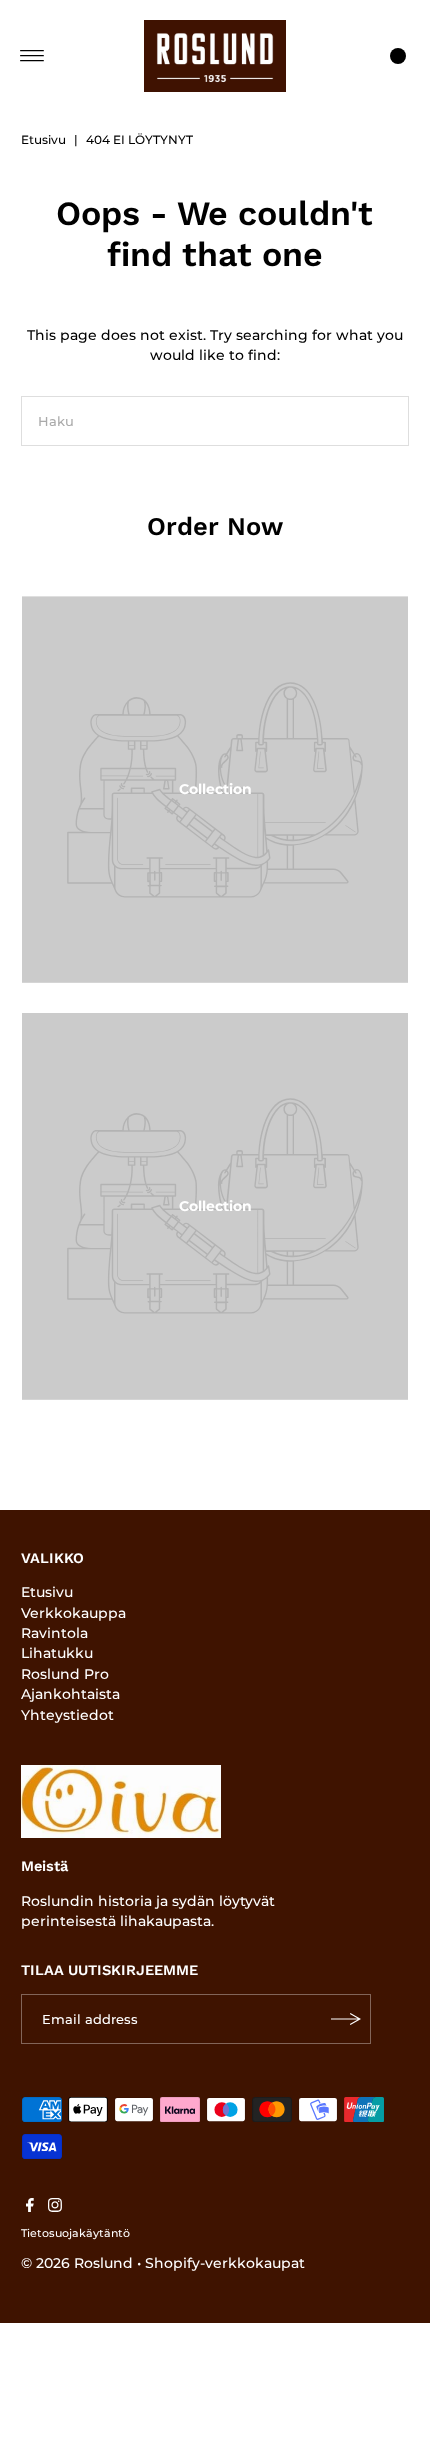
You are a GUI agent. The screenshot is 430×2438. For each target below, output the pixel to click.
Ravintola (54, 1633)
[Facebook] (30, 2207)
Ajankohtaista (70, 1694)
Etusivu (43, 139)
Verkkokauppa (73, 1613)
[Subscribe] (346, 2019)
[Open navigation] (32, 56)
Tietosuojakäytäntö (75, 2233)
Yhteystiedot (67, 1715)
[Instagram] (55, 2207)
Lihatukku (57, 1653)
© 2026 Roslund (77, 2263)
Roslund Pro (65, 1674)
